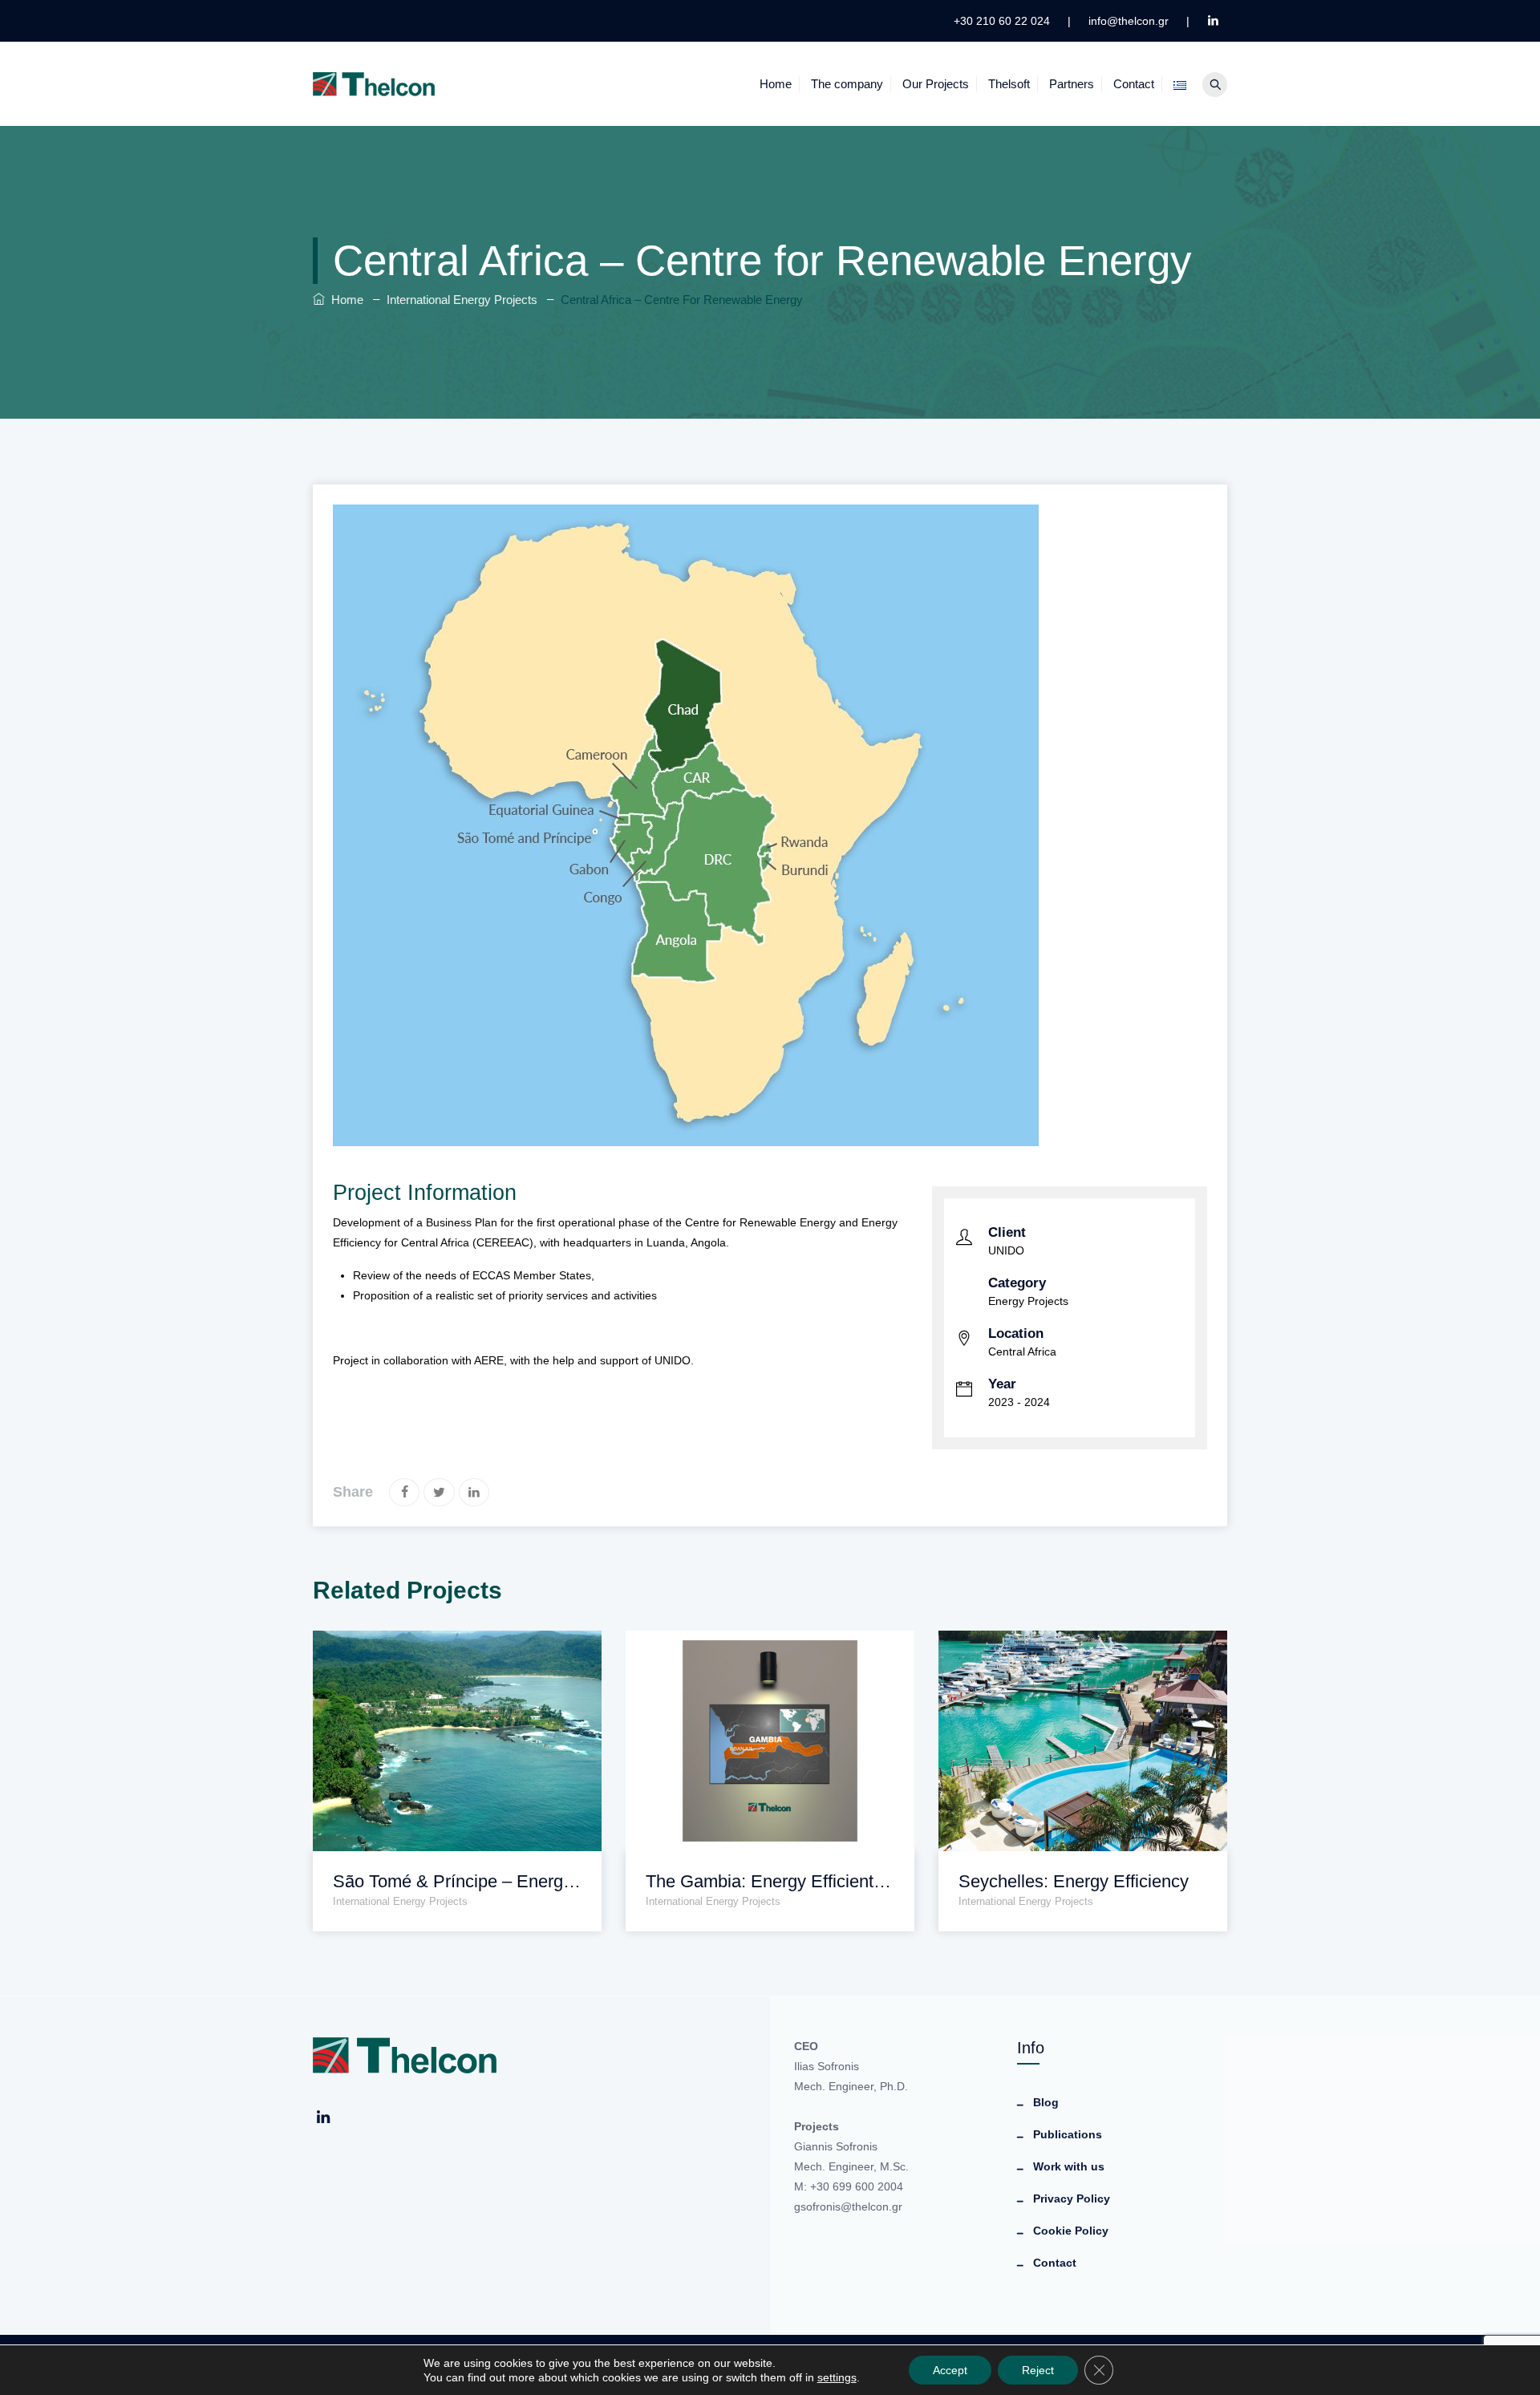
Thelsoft (1009, 84)
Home (776, 84)
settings (837, 2377)
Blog (1046, 2102)
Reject (1038, 2370)
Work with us (1069, 2166)
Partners (1072, 84)
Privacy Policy (1072, 2198)
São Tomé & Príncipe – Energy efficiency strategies (457, 1881)
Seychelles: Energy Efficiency (1074, 1881)
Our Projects (936, 84)
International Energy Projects (400, 1901)
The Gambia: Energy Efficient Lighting (770, 1881)
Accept (950, 2370)
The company (847, 84)
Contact (1134, 84)
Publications (1068, 2134)
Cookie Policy (1071, 2231)
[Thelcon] (374, 84)
